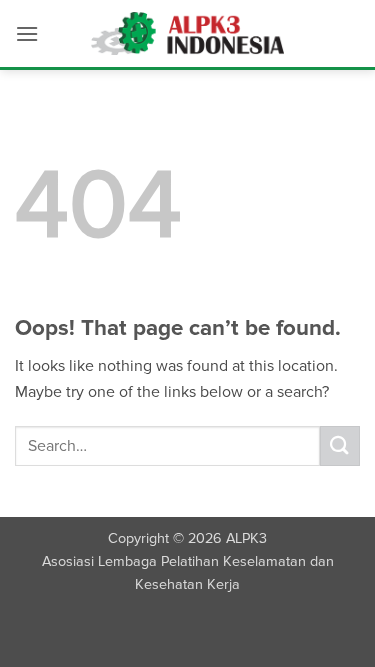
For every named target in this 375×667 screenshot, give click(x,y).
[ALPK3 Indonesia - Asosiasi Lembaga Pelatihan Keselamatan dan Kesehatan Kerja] (187, 34)
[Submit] (340, 445)
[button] (27, 33)
